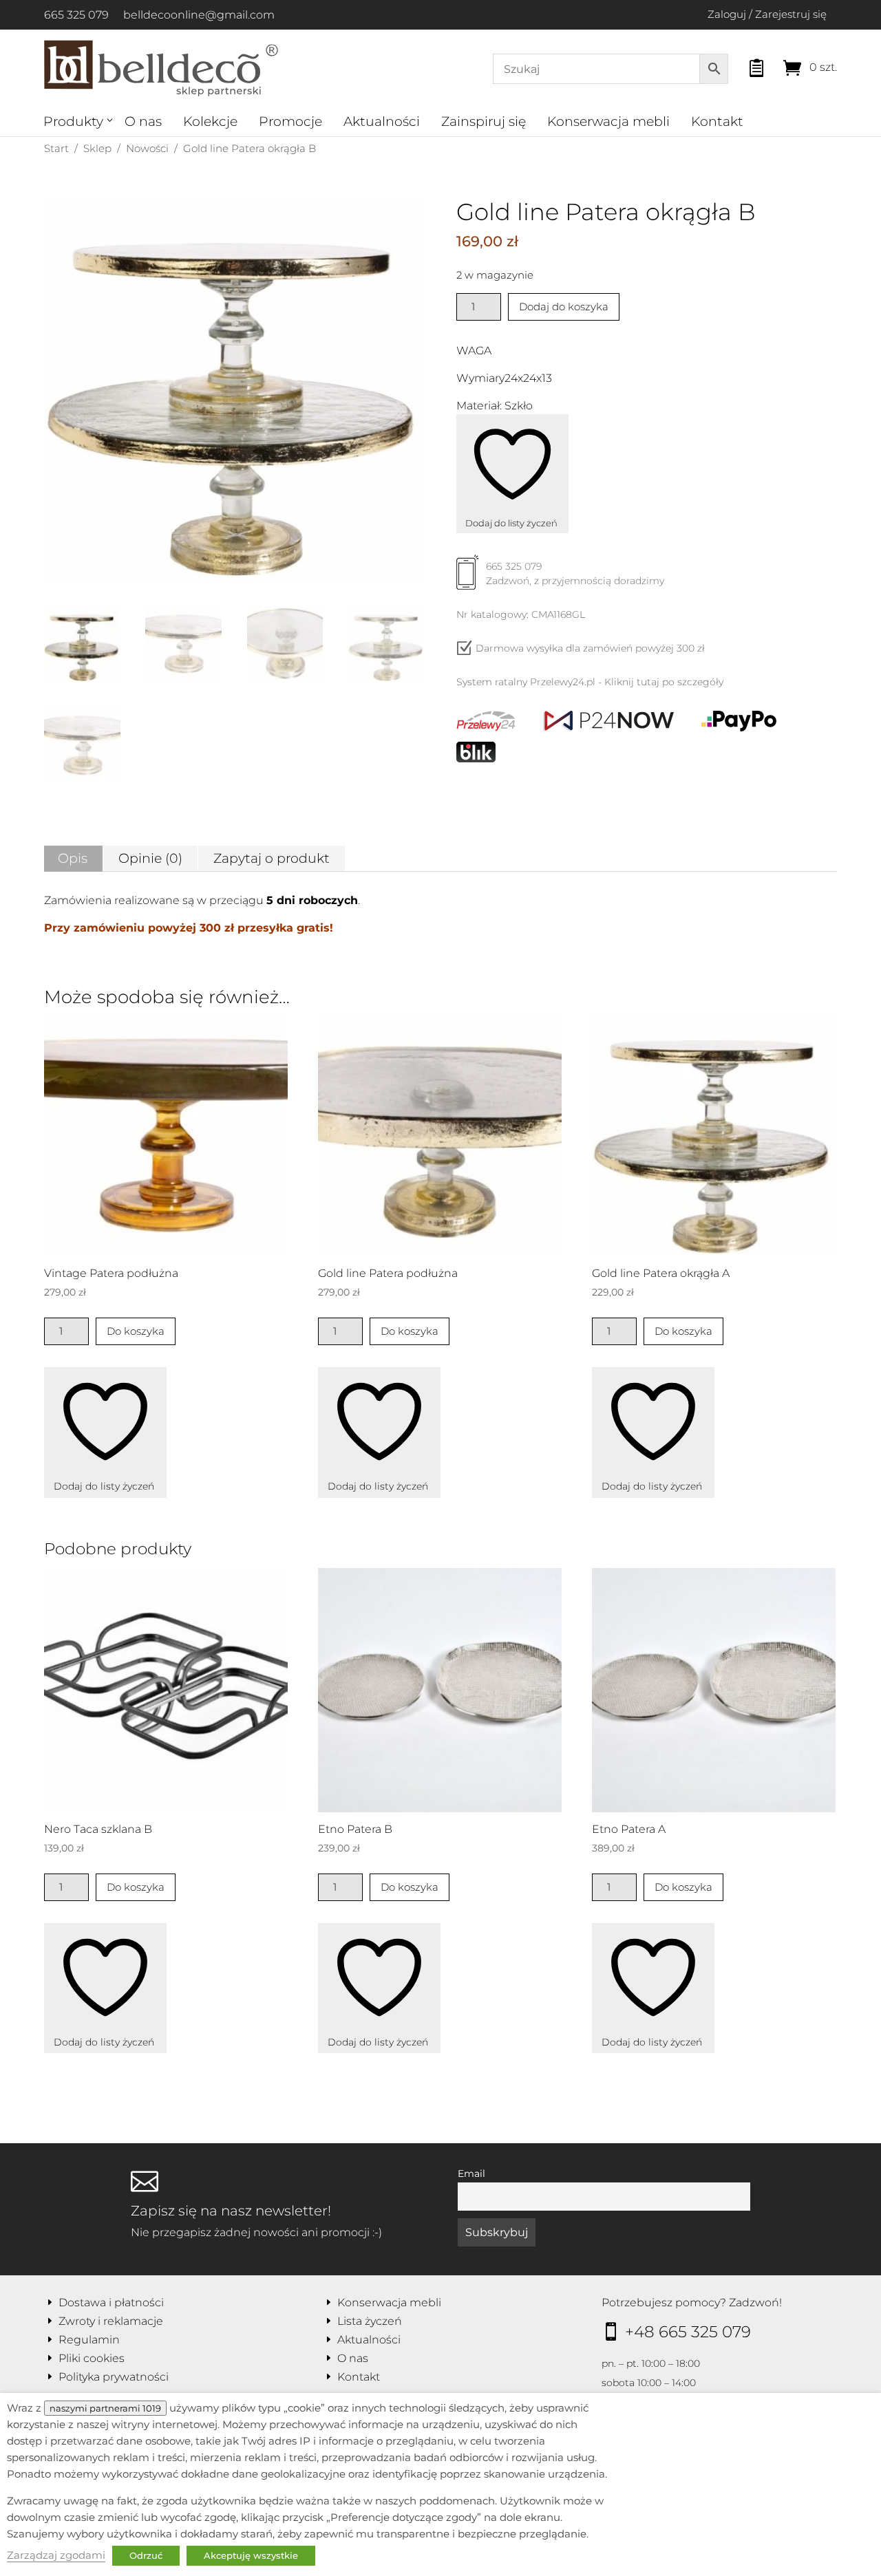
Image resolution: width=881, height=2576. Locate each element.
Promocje (290, 121)
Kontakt (717, 121)
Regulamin (89, 2340)
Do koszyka (136, 1331)
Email (471, 2173)
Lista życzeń (370, 2321)
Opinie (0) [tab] (150, 858)
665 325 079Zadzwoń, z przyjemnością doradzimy (575, 573)
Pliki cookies (92, 2358)
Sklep (97, 148)
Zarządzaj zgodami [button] (56, 2555)
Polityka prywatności (114, 2377)
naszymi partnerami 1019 (105, 2408)
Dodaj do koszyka (564, 307)
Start (56, 148)
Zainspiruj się (484, 121)
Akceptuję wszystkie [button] (251, 2555)
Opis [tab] (73, 858)
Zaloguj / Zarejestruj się (767, 14)
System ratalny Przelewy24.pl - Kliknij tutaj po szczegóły (590, 682)
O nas (143, 121)
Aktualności (382, 121)
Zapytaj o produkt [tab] (272, 858)
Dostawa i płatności (111, 2303)
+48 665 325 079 (688, 2332)
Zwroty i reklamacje (111, 2321)
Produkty (73, 121)
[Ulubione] (744, 64)
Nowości (147, 148)
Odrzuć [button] (146, 2555)
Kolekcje (210, 121)
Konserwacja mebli (608, 121)
